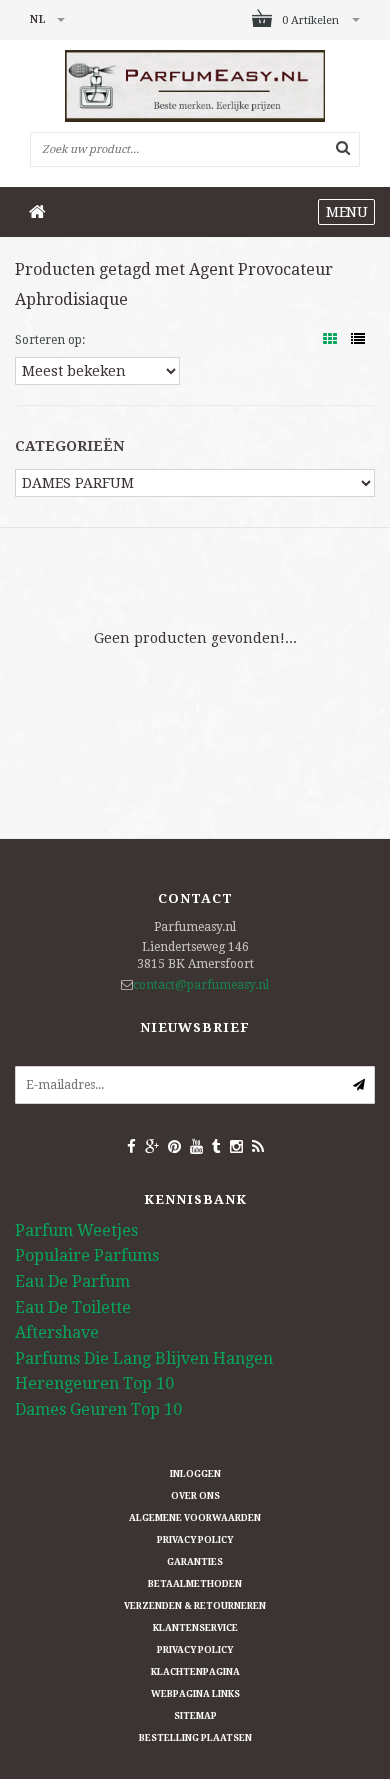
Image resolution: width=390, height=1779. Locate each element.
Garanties (195, 1562)
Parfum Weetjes (76, 1230)
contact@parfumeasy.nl (201, 985)
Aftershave (57, 1332)
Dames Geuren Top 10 (98, 1409)
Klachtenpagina (195, 1672)
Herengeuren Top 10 (94, 1383)
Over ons (195, 1496)
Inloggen (195, 1474)
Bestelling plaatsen (195, 1738)
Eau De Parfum (72, 1281)
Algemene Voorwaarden (195, 1518)
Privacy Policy (195, 1540)
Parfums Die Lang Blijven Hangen (144, 1358)
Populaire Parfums (87, 1255)
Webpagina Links (195, 1694)
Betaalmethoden (195, 1584)
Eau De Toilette (73, 1307)
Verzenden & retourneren (195, 1606)
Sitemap (195, 1716)
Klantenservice (195, 1628)
